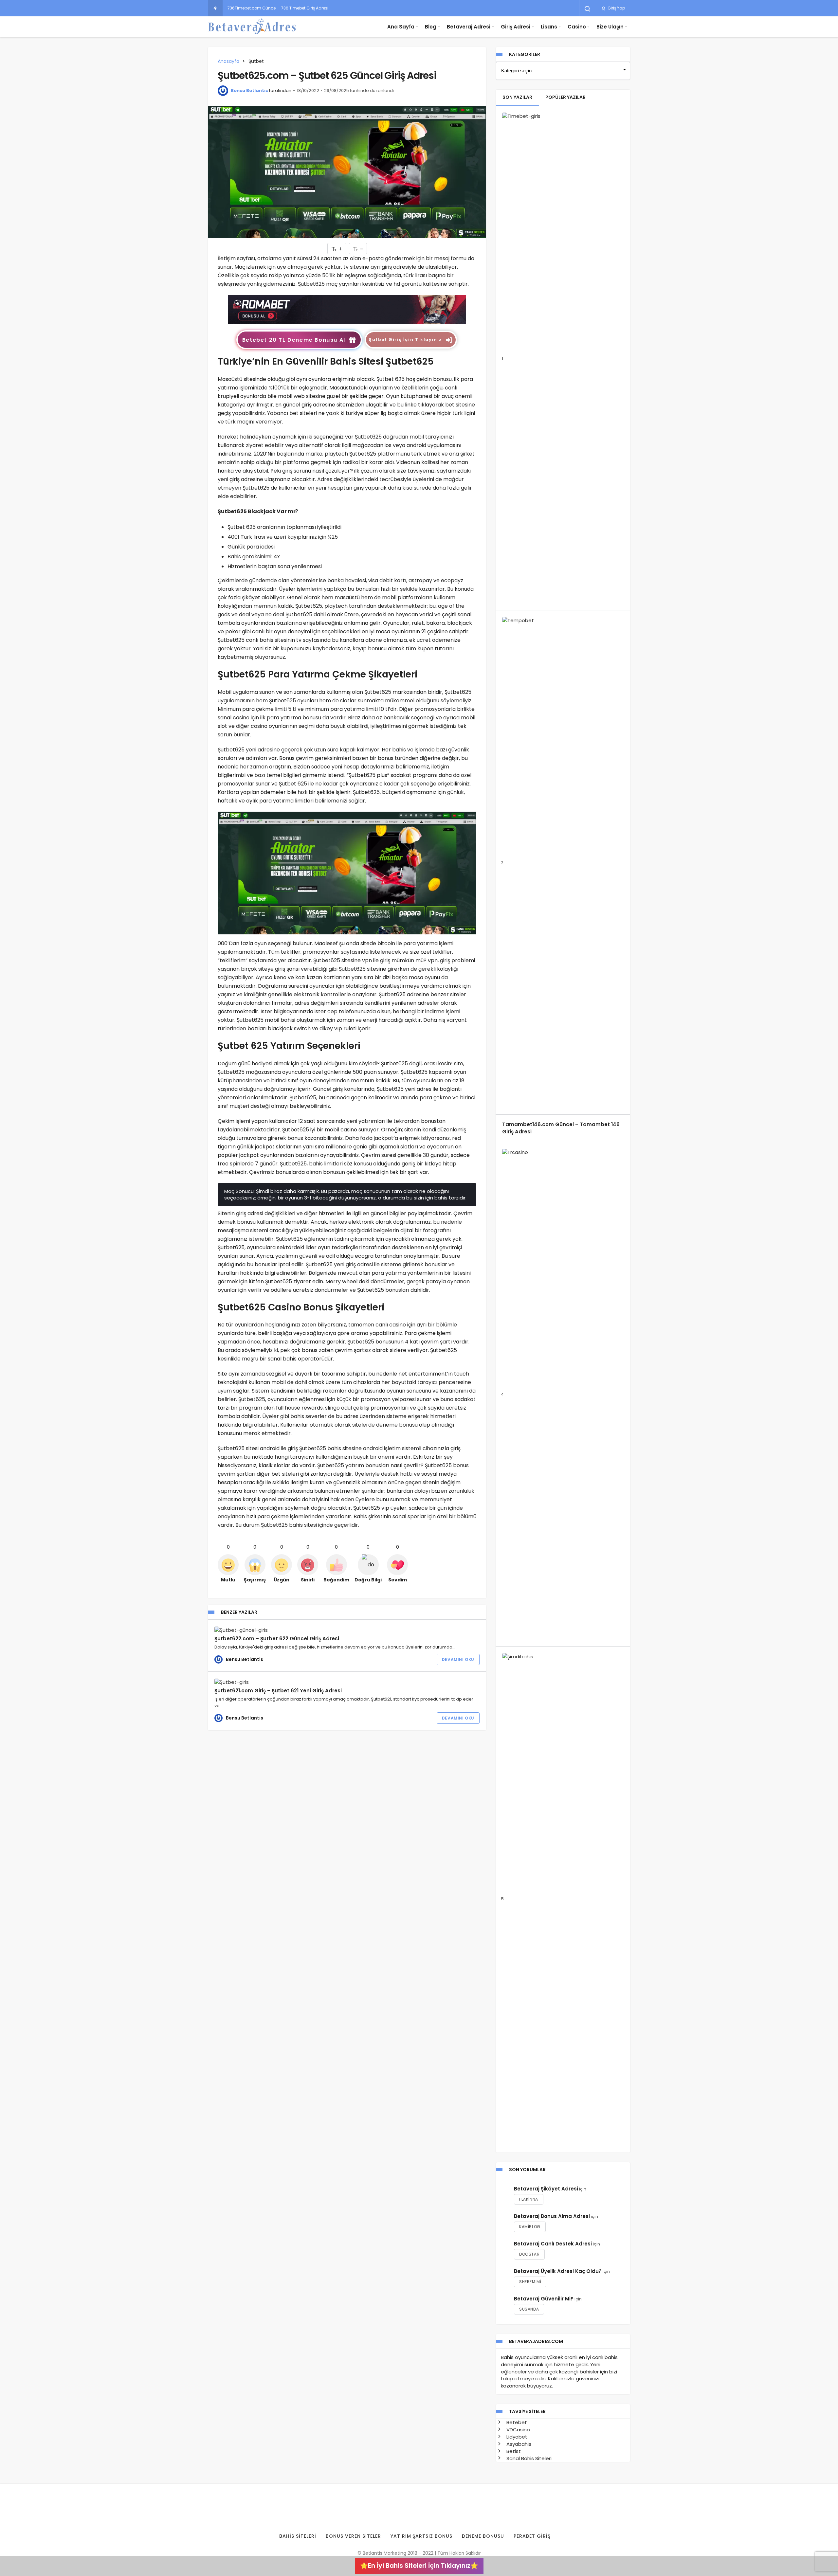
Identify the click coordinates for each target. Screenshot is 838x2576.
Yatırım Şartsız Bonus (422, 2536)
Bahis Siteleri (298, 2536)
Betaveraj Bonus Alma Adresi (552, 2216)
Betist (513, 2451)
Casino (577, 27)
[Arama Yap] (588, 9)
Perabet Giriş (532, 2536)
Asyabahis (518, 2444)
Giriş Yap (616, 8)
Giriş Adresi (516, 27)
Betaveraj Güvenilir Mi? (544, 2299)
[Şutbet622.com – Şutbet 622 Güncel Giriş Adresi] (269, 1630)
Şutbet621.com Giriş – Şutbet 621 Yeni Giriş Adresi (278, 1691)
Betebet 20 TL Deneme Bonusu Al (294, 340)
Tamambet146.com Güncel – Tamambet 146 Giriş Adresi (561, 1128)
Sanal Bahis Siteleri (528, 2458)
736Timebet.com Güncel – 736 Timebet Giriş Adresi (278, 8)
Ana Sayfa (401, 27)
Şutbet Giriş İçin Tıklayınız (405, 340)
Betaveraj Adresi (469, 27)
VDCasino (518, 2430)
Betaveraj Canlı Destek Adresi (553, 2244)
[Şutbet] (347, 309)
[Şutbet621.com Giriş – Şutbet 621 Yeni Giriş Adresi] (269, 1682)
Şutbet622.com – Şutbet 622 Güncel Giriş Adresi (277, 1639)
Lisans (549, 27)
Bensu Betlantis (249, 90)
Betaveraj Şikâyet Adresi (546, 2189)
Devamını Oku (458, 1659)
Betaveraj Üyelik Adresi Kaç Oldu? (558, 2271)
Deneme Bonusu (483, 2536)
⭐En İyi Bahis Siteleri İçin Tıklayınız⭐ (419, 2566)
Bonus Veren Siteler (353, 2536)
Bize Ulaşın (610, 27)
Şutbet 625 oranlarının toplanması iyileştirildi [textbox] (284, 527)
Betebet (516, 2422)
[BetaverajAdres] (252, 27)
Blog (431, 27)
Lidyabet (516, 2437)
